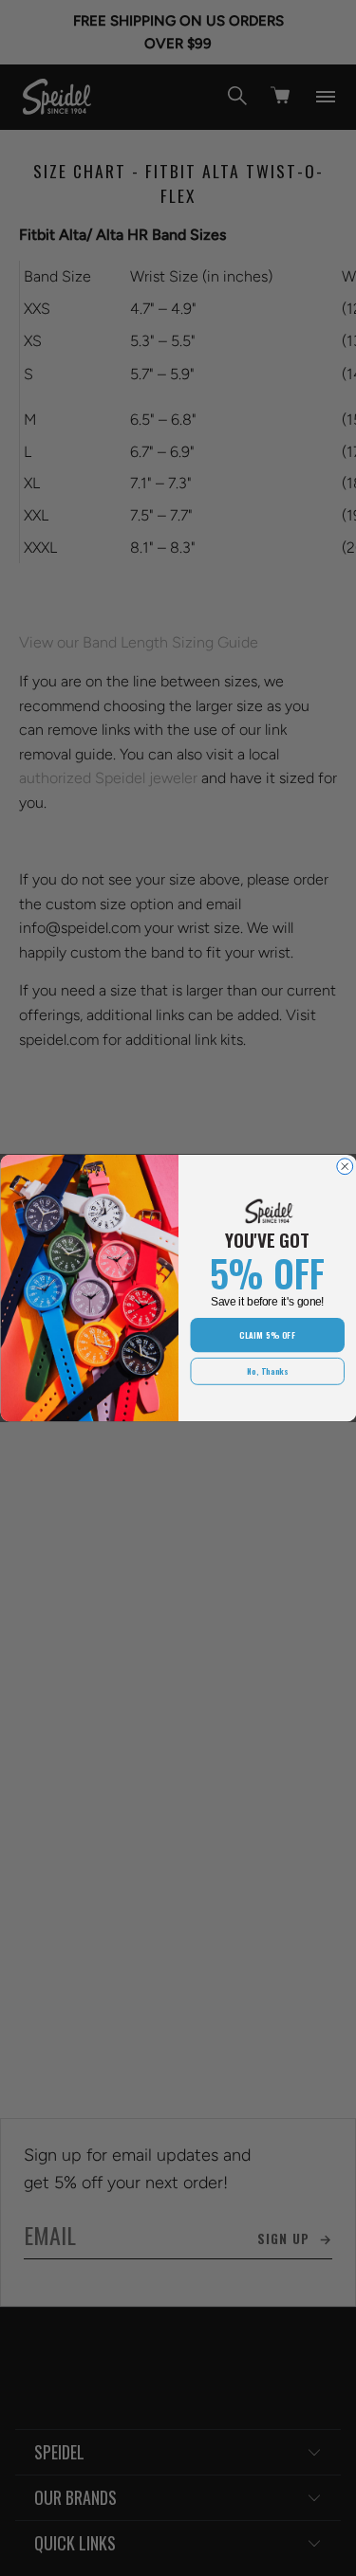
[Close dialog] (344, 1167)
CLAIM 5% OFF (267, 1335)
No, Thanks (267, 1371)
